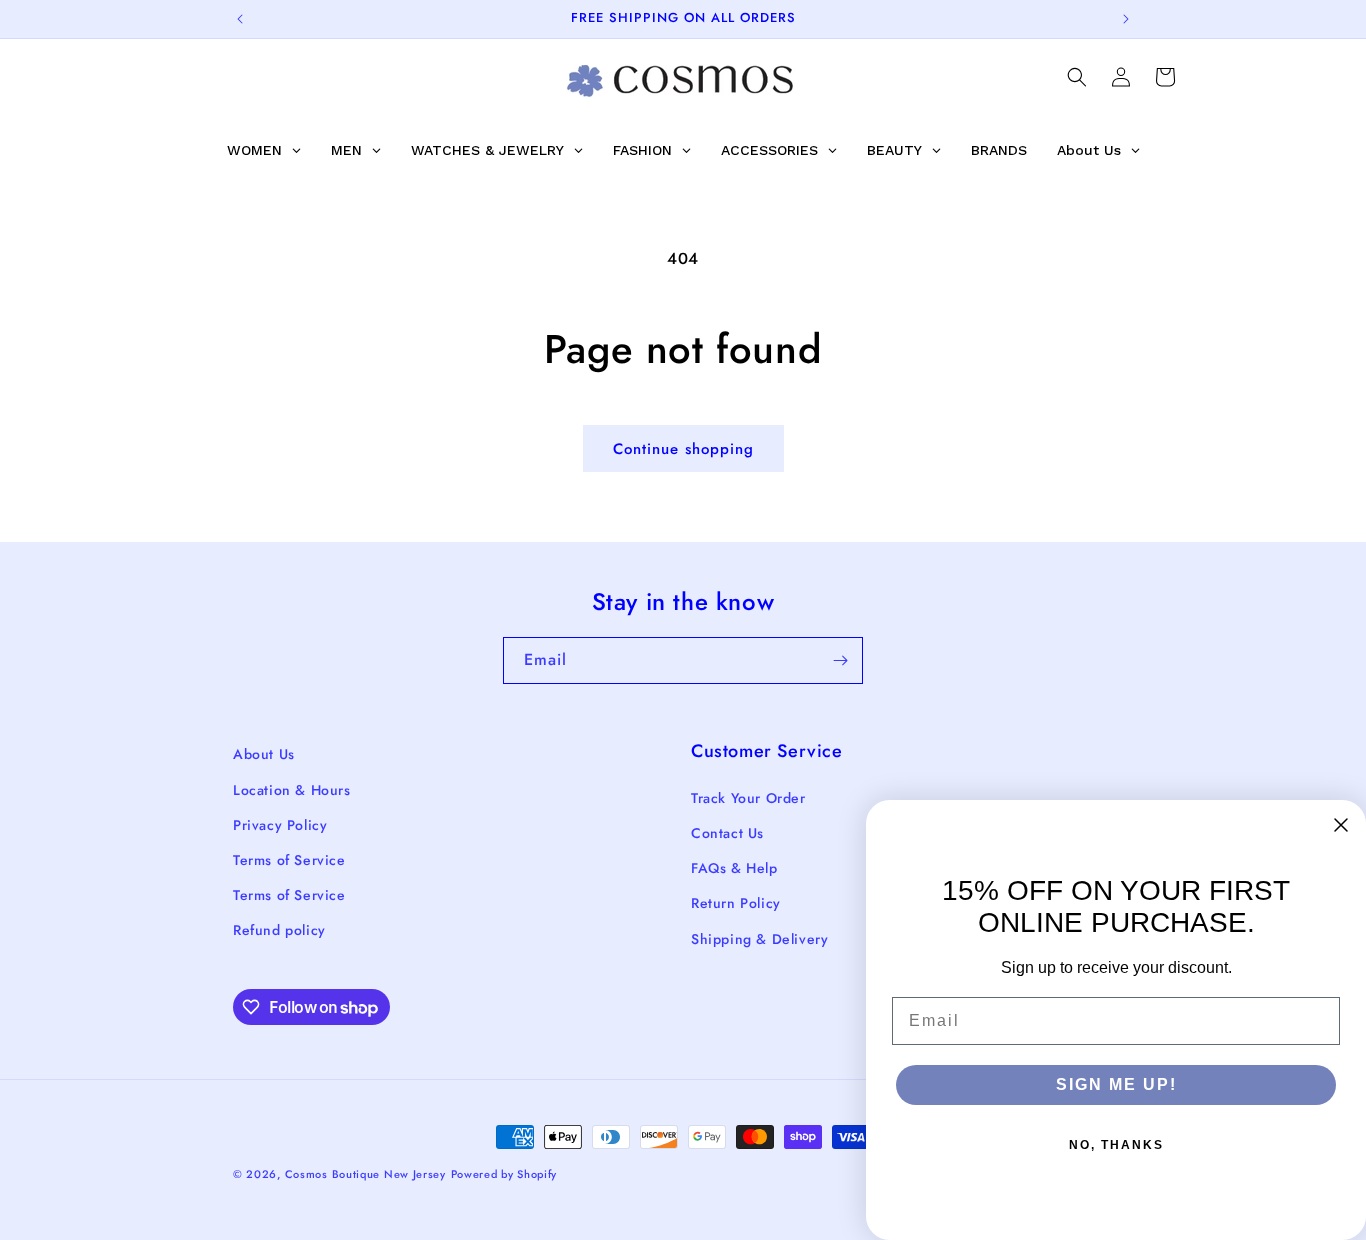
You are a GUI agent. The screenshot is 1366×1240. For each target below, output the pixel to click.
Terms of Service (289, 860)
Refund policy (279, 930)
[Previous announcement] (240, 19)
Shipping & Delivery (759, 939)
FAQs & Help (734, 868)
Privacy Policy (280, 825)
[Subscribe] (840, 660)
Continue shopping (683, 449)
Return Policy (736, 903)
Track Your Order (748, 798)
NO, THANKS (1116, 1145)
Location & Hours (292, 790)
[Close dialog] (1341, 825)
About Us (264, 754)
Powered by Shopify (504, 1174)
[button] (1077, 77)
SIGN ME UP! (1116, 1084)
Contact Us (727, 833)
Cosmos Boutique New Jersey (365, 1174)
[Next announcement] (1126, 19)
